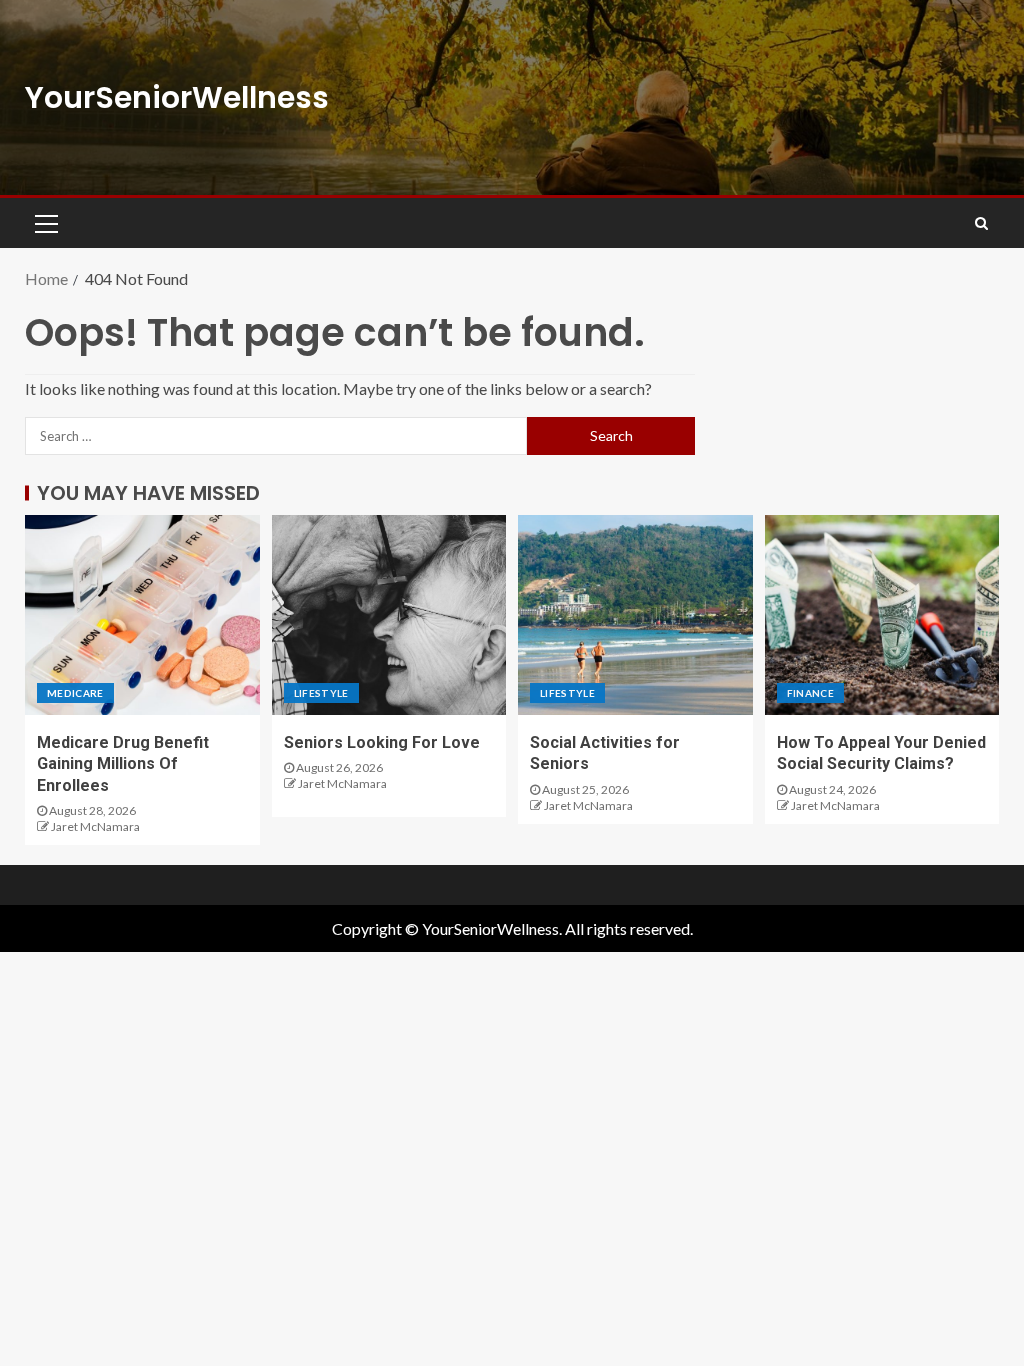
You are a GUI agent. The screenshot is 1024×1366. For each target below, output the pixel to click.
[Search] (981, 223)
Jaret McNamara (95, 826)
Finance (810, 693)
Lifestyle (321, 693)
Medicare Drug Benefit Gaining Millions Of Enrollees (123, 764)
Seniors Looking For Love (382, 742)
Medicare (75, 693)
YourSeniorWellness (177, 97)
